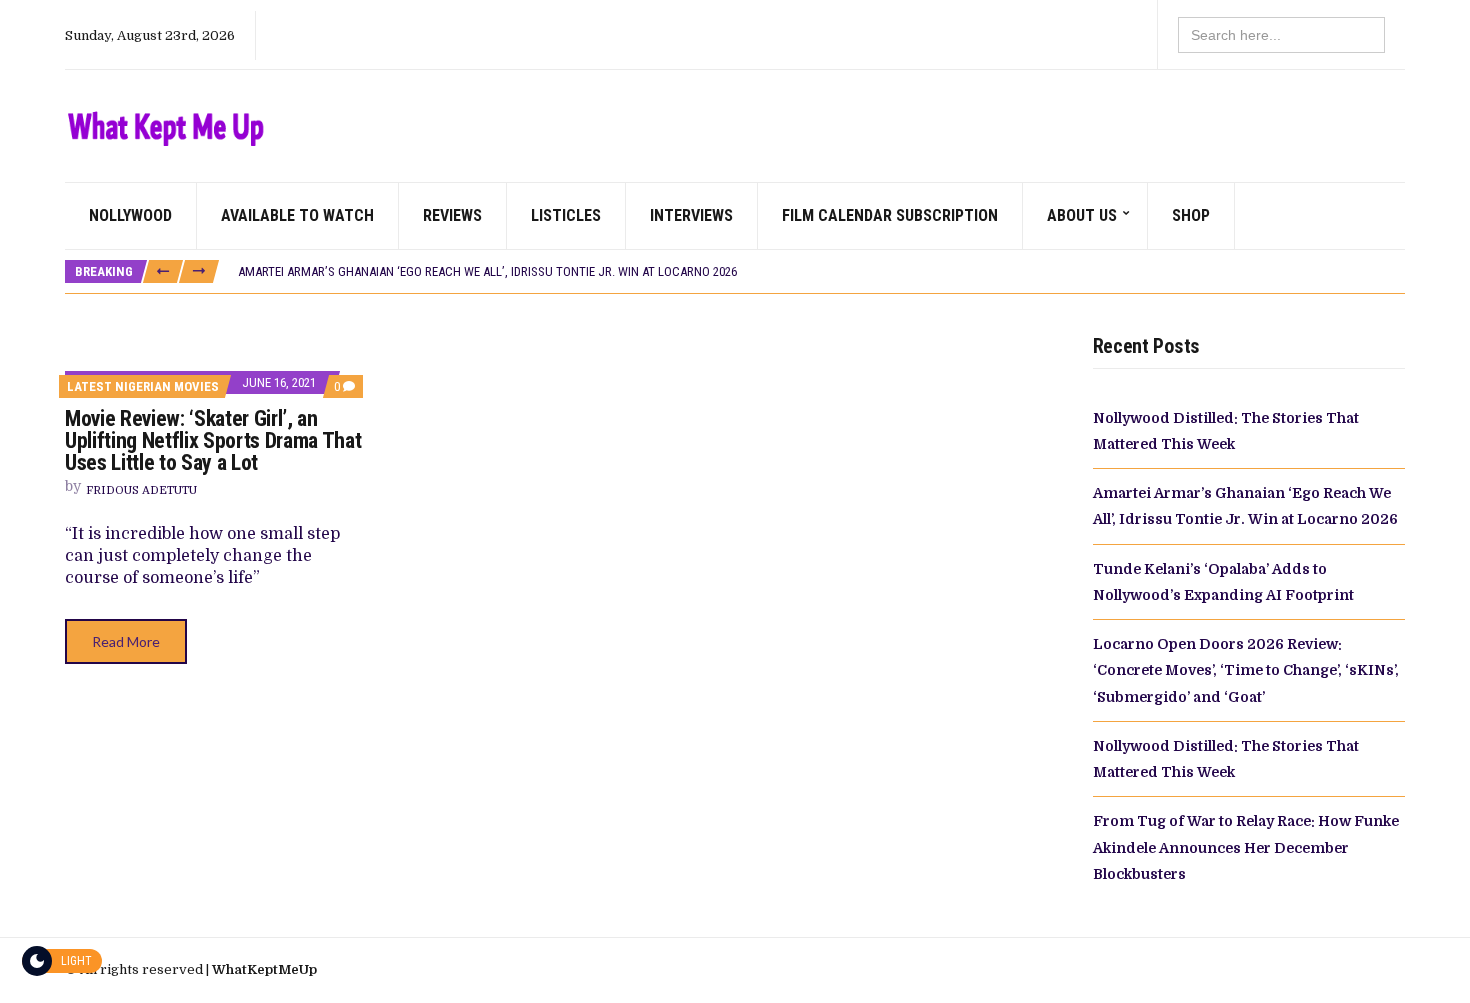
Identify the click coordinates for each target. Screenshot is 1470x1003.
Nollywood (130, 215)
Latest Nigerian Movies (143, 386)
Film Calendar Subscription (890, 215)
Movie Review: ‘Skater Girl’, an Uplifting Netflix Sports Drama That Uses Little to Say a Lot (213, 440)
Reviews (452, 215)
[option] (821, 272)
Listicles (566, 215)
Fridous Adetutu (141, 490)
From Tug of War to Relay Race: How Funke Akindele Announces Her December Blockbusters (1246, 847)
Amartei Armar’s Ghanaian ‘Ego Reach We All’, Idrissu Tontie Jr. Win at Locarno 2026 (487, 271)
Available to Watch (297, 215)
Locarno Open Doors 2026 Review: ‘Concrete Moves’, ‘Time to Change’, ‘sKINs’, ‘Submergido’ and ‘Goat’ (1246, 670)
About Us (1082, 215)
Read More (126, 641)
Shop (1191, 215)
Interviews (691, 215)
